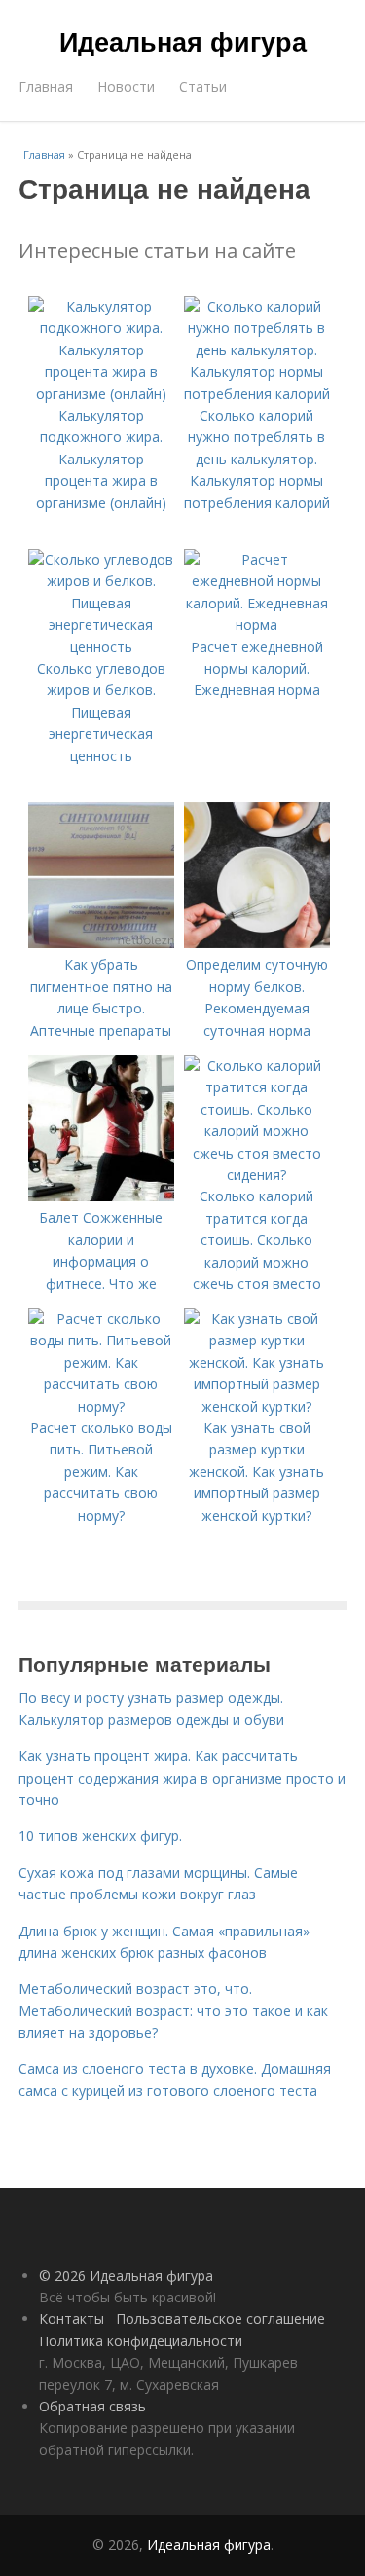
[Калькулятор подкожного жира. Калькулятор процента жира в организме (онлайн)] (101, 394)
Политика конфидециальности (141, 2341)
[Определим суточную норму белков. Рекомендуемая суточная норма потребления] (257, 943)
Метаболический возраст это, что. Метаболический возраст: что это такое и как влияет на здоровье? (173, 2010)
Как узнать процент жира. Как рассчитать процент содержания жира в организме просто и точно (182, 1778)
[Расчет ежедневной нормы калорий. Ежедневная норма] (257, 625)
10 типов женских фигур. (100, 1836)
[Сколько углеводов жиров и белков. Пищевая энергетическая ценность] (101, 647)
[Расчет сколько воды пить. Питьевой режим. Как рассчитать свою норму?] (101, 1406)
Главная (46, 86)
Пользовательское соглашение (220, 2318)
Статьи (203, 86)
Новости (126, 86)
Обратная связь (92, 2406)
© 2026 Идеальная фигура (126, 2276)
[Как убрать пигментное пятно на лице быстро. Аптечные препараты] (101, 943)
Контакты (72, 2318)
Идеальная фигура (183, 41)
